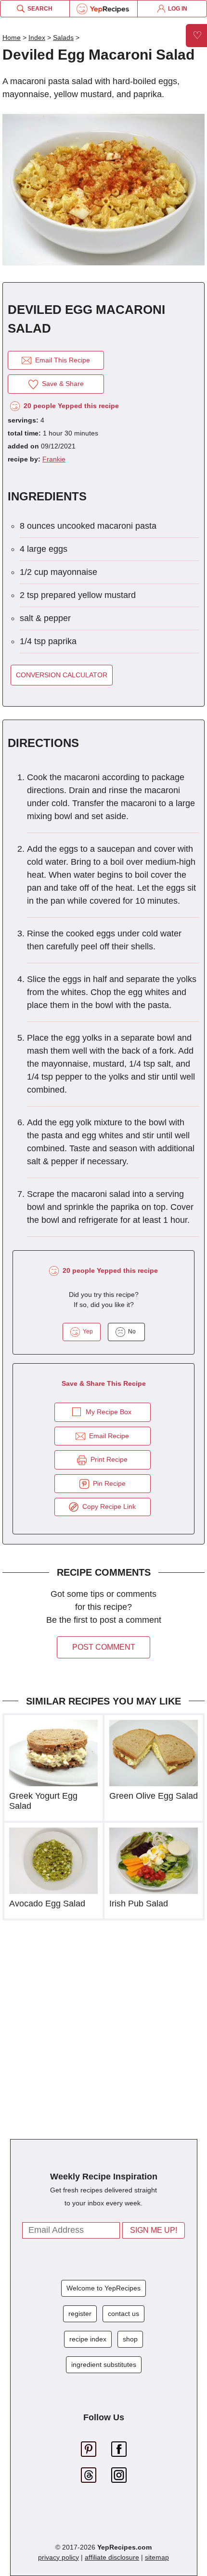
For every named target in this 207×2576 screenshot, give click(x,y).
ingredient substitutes (104, 2364)
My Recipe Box (109, 1412)
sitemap (157, 2557)
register (80, 2314)
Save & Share (61, 384)
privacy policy (58, 2557)
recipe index (88, 2339)
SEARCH (39, 9)
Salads (63, 37)
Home (12, 37)
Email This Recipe (61, 360)
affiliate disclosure (112, 2557)
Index (37, 37)
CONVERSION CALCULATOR (62, 675)
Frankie (54, 459)
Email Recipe (107, 1436)
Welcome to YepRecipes (103, 2288)
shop (130, 2339)
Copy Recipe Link (107, 1506)
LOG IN (176, 9)
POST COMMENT (104, 1647)
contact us (123, 2314)
